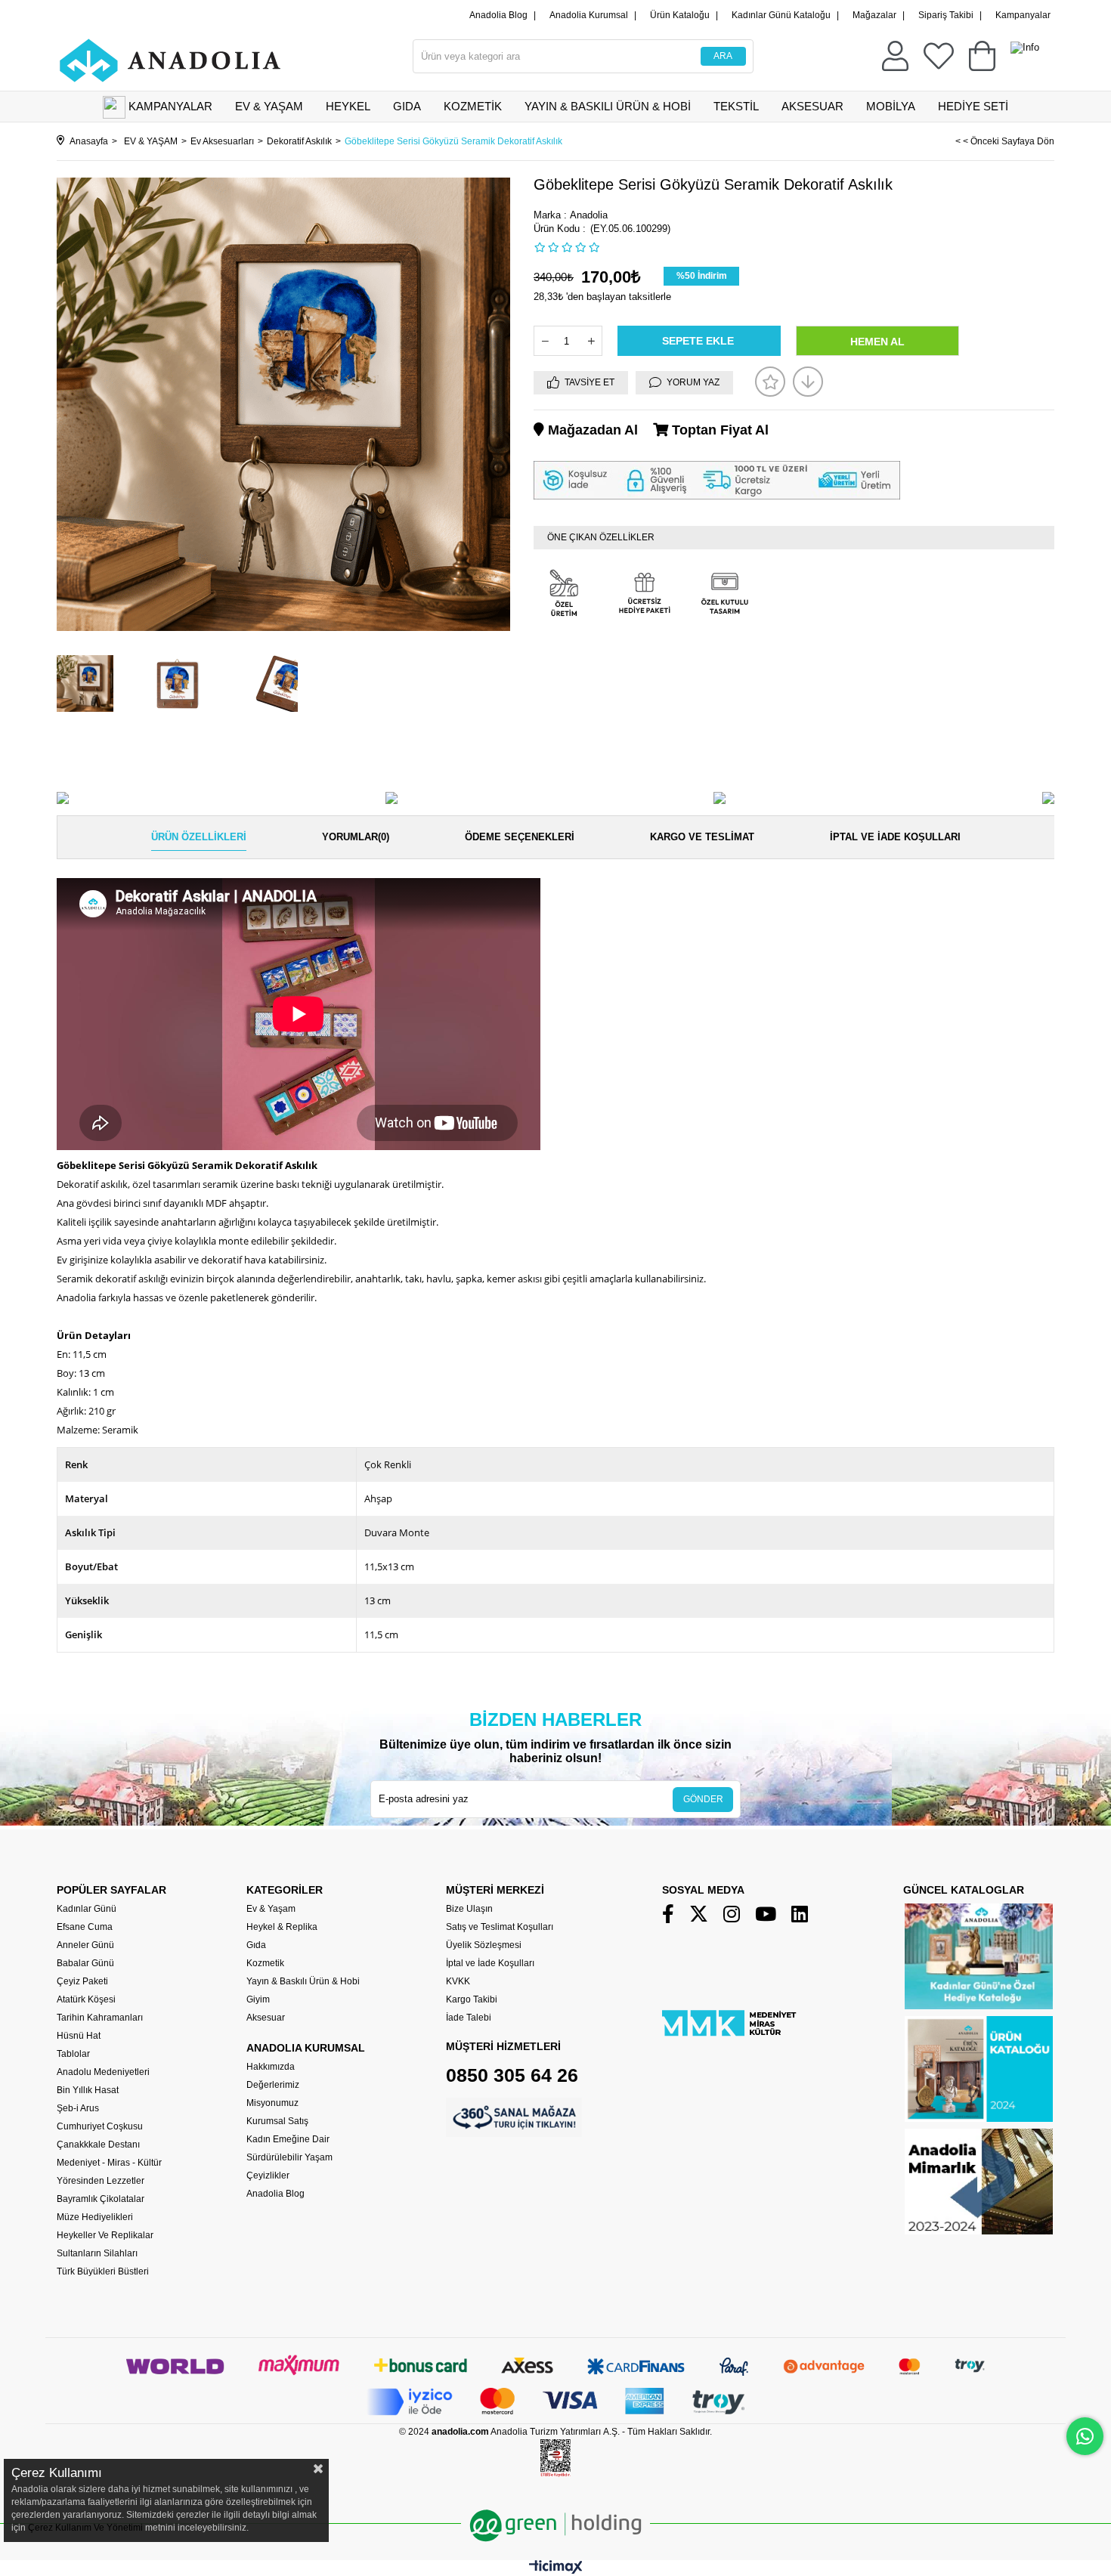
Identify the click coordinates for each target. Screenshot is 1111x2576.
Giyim (258, 1999)
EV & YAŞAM (269, 106)
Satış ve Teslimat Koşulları (500, 1927)
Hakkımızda (271, 2067)
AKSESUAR (812, 106)
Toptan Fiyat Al (718, 430)
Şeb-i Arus (78, 2108)
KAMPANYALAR (170, 106)
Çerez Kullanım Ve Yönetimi (84, 2528)
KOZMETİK (473, 106)
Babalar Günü (85, 1963)
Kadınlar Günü (87, 1909)
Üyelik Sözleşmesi (484, 1945)
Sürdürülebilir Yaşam (289, 2157)
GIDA (407, 106)
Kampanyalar (1023, 15)
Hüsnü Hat (79, 2036)
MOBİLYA (891, 106)
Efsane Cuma (85, 1927)
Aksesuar (266, 2018)
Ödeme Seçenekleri (520, 837)
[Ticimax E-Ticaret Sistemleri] (556, 2570)
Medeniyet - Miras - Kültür (109, 2163)
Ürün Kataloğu (680, 15)
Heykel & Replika (282, 1927)
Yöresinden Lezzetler (101, 2181)
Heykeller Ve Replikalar (105, 2235)
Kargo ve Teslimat (702, 837)
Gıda (256, 1945)
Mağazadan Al (591, 430)
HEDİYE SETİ (973, 106)
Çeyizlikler (268, 2176)
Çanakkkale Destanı (98, 2145)
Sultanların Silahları (97, 2253)
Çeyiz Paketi (82, 1981)
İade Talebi (469, 2018)
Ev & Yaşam (271, 1909)
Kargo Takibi (472, 1999)
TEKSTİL (736, 106)
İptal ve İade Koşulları (895, 837)
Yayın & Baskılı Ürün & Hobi (303, 1981)
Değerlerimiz (273, 2085)
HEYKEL (348, 106)
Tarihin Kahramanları (100, 2018)
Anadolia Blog (498, 15)
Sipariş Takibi (946, 15)
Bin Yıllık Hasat (88, 2090)
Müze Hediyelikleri (95, 2217)
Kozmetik (265, 1963)
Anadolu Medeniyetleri (103, 2072)
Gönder (703, 1799)
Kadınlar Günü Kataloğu (781, 15)
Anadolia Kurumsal (589, 15)
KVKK (458, 1981)
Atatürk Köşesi (86, 1999)
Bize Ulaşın (469, 1909)
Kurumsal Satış (277, 2121)
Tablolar (73, 2054)
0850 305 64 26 (512, 2075)
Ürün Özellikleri (199, 837)
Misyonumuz (272, 2103)
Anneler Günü (85, 1945)
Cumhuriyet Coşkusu (100, 2126)
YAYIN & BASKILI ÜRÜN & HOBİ (608, 106)
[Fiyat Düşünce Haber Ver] (808, 382)
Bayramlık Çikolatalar (101, 2199)
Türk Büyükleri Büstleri (103, 2271)
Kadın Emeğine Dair (288, 2139)
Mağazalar (874, 15)
